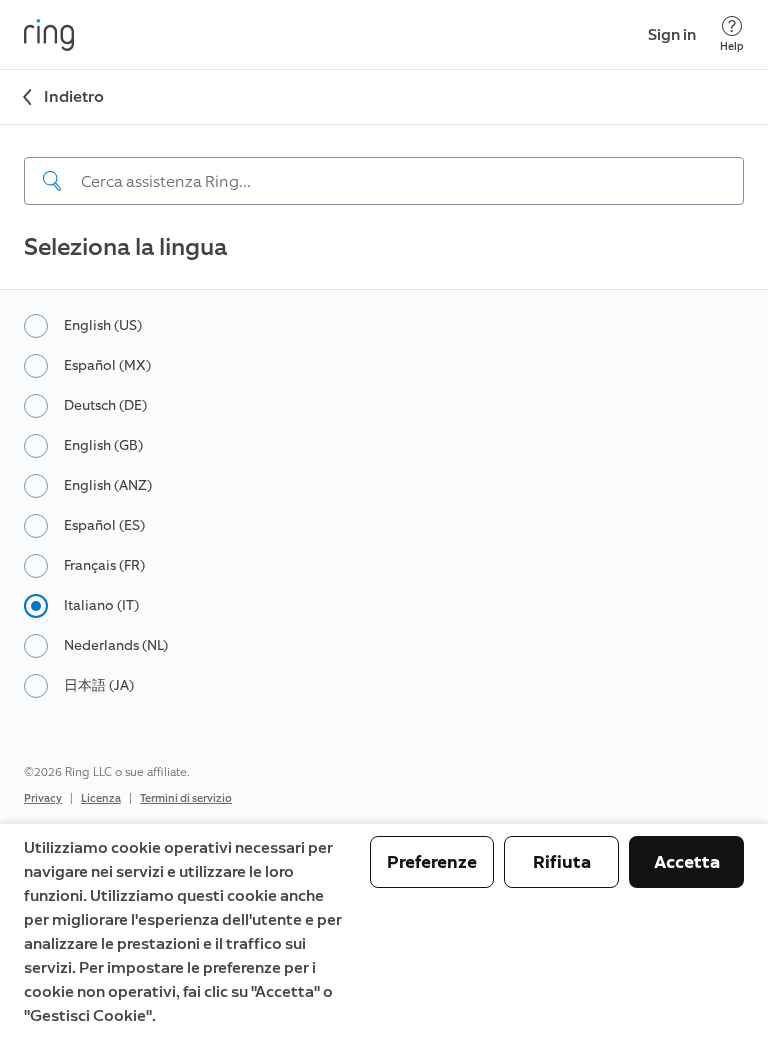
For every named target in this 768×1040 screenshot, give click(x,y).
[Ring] (49, 35)
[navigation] (384, 165)
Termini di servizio (186, 798)
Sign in (672, 34)
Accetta (687, 862)
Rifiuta (562, 862)
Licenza (101, 798)
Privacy (43, 798)
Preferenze (432, 862)
